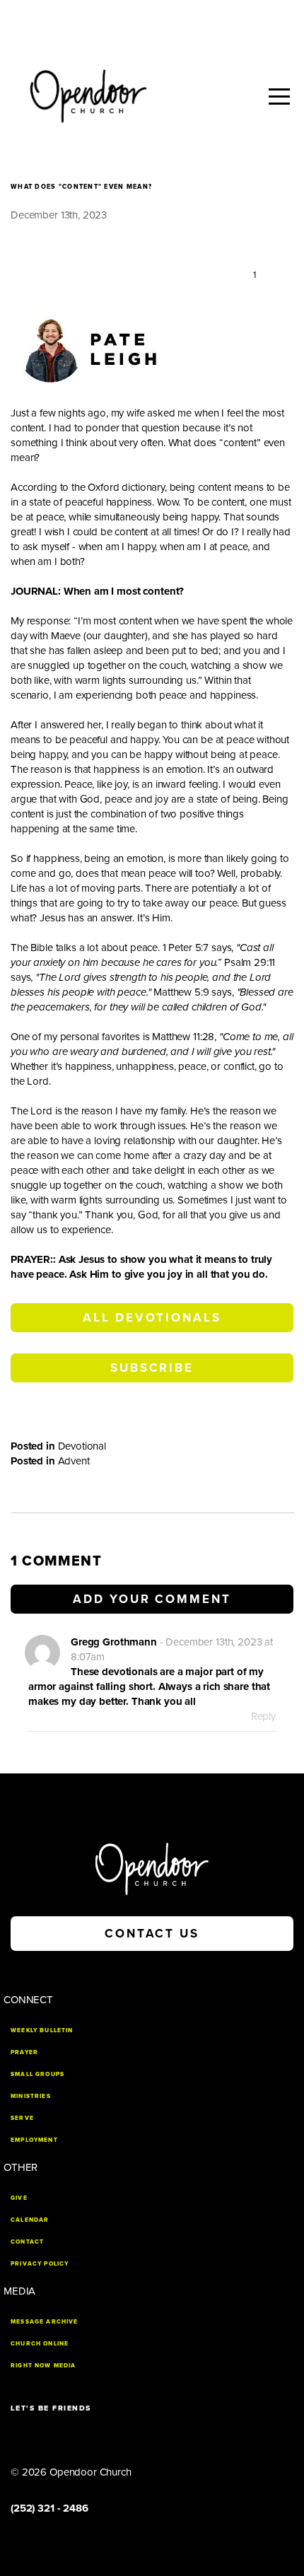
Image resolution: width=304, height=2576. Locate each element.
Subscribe (152, 1368)
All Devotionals (152, 1318)
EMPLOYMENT (34, 2140)
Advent (74, 1461)
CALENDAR (30, 2220)
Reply (263, 1716)
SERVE (22, 2118)
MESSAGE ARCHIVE (45, 2321)
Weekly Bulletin (42, 2030)
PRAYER (24, 2052)
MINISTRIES (31, 2096)
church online (40, 2343)
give (19, 2198)
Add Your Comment (152, 1599)
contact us (152, 1934)
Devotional (82, 1446)
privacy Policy (40, 2263)
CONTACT (27, 2242)
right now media (43, 2365)
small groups (37, 2074)
